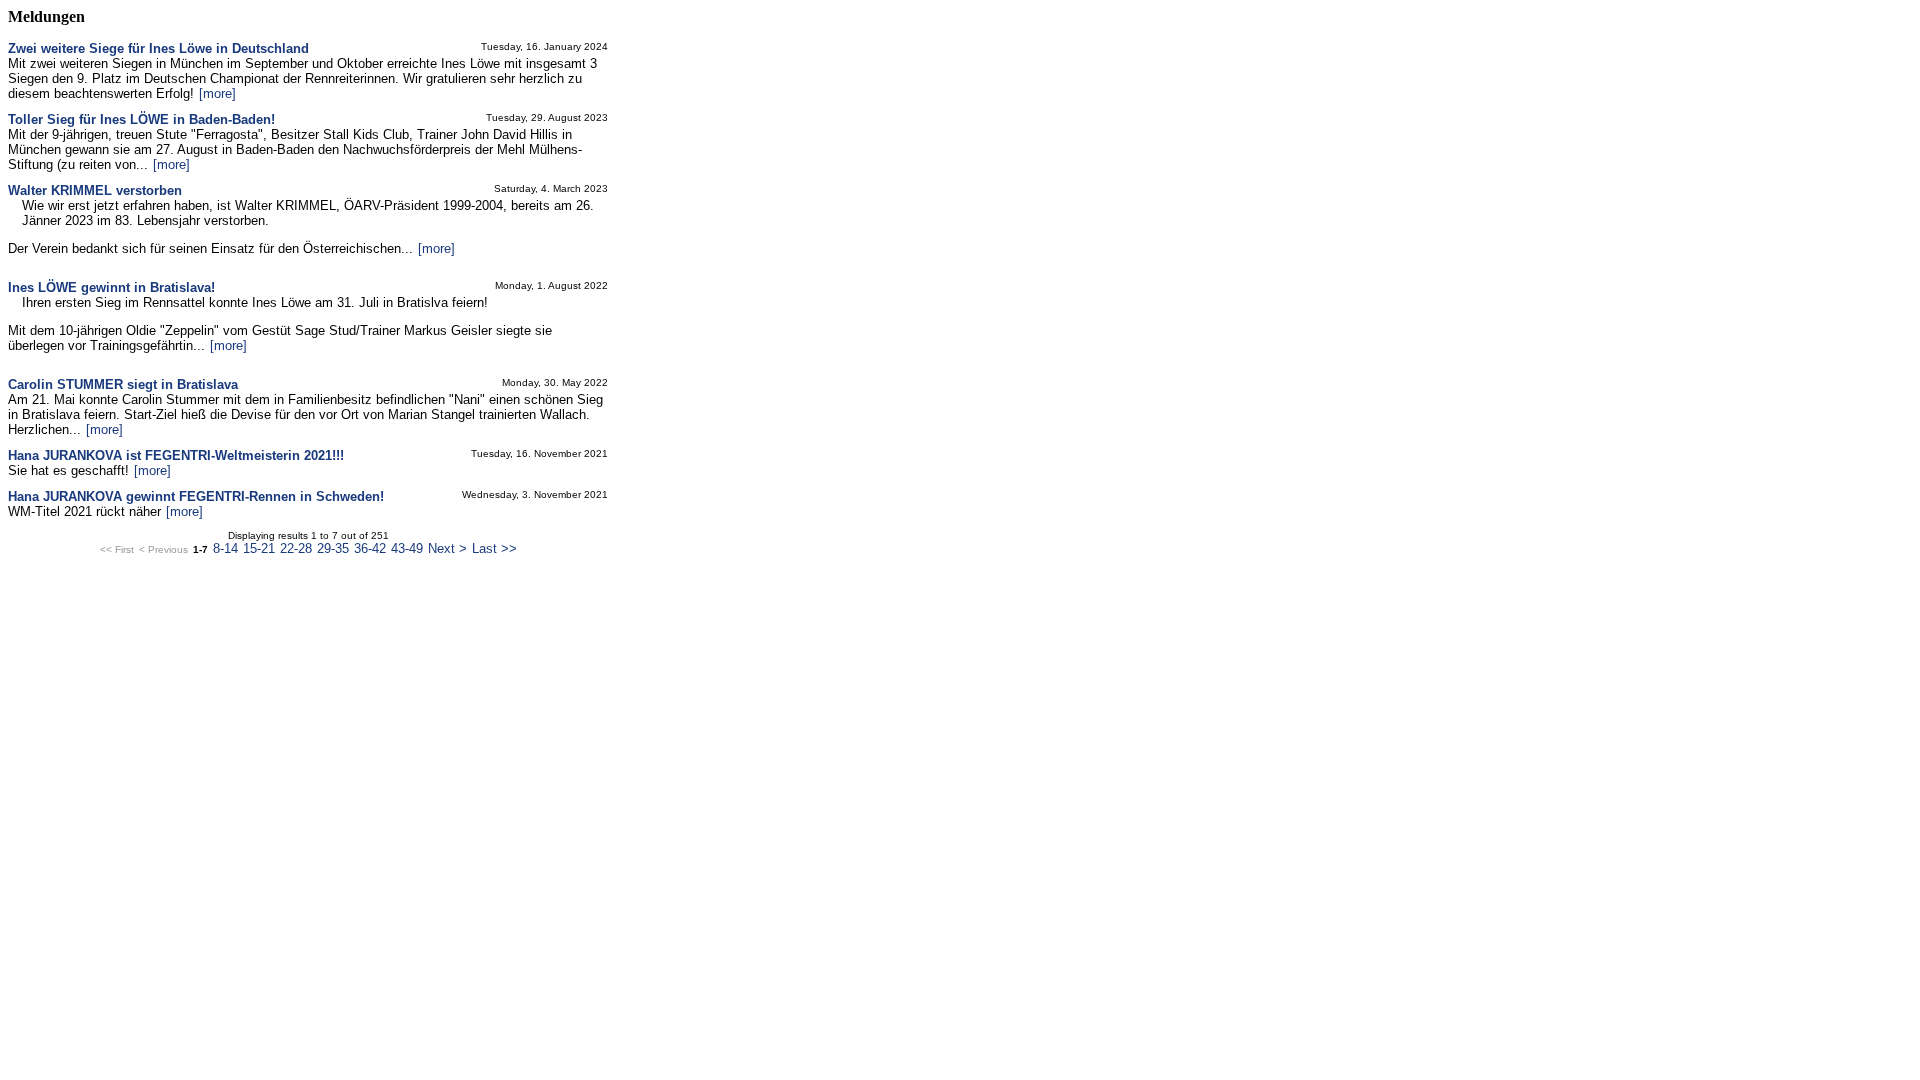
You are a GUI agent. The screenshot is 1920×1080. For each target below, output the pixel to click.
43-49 (407, 548)
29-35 (333, 548)
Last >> (494, 548)
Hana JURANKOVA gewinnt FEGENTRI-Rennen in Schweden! (196, 496)
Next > (447, 548)
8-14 (225, 548)
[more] (217, 93)
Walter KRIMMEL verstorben (95, 190)
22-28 (296, 548)
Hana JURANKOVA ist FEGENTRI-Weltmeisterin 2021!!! (176, 455)
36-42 (370, 548)
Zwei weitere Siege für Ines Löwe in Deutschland (158, 48)
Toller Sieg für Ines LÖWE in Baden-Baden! (141, 119)
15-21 (259, 548)
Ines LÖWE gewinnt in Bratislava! (111, 287)
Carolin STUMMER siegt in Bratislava (123, 384)
